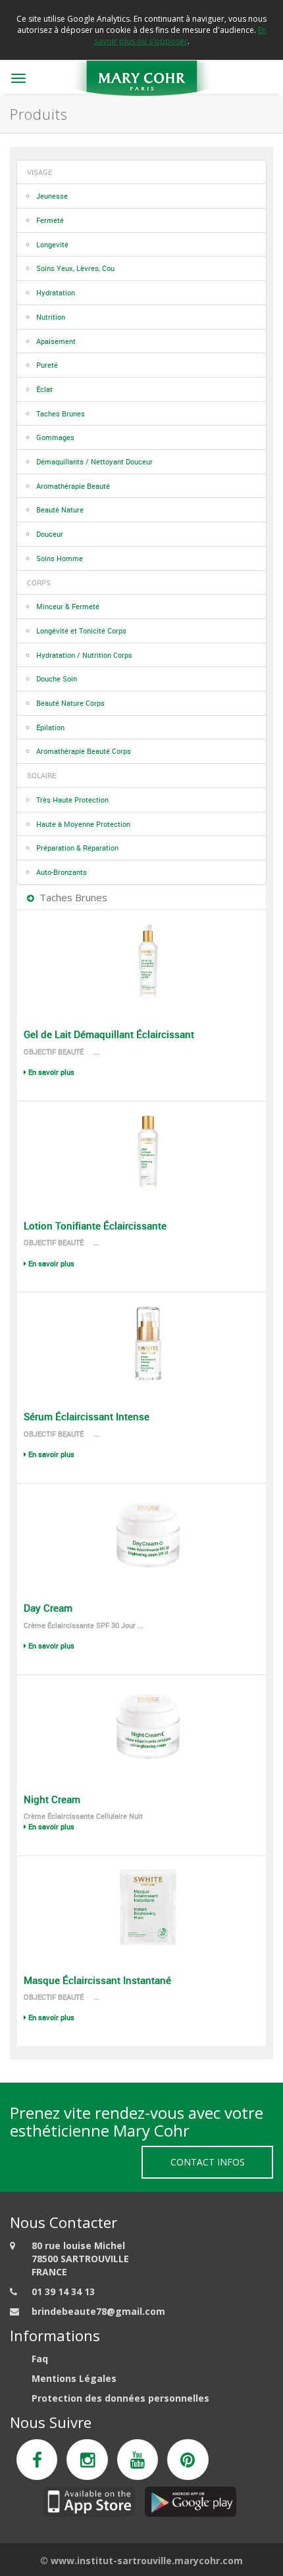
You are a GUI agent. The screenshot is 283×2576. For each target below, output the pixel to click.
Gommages (55, 437)
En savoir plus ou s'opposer (180, 36)
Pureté (47, 365)
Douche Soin (57, 679)
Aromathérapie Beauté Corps (84, 751)
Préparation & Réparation (77, 848)
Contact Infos (208, 2162)
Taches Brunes (61, 413)
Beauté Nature (60, 509)
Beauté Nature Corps (70, 703)
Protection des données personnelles (120, 2398)
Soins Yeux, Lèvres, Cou (75, 268)
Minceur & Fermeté (68, 606)
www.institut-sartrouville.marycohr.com (147, 2561)
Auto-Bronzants (62, 872)
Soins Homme (60, 558)
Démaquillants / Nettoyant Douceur (94, 461)
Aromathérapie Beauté (73, 486)
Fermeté (50, 220)
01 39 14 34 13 (63, 2291)
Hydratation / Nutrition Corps (84, 655)
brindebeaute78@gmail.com (98, 2311)
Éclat (44, 389)
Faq (40, 2359)
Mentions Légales (74, 2378)
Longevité (52, 244)
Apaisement (56, 341)
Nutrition (51, 317)
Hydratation (56, 292)
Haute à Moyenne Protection (83, 824)
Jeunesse (52, 196)
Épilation (50, 727)
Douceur (50, 534)
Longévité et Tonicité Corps (81, 631)
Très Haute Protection (72, 800)
